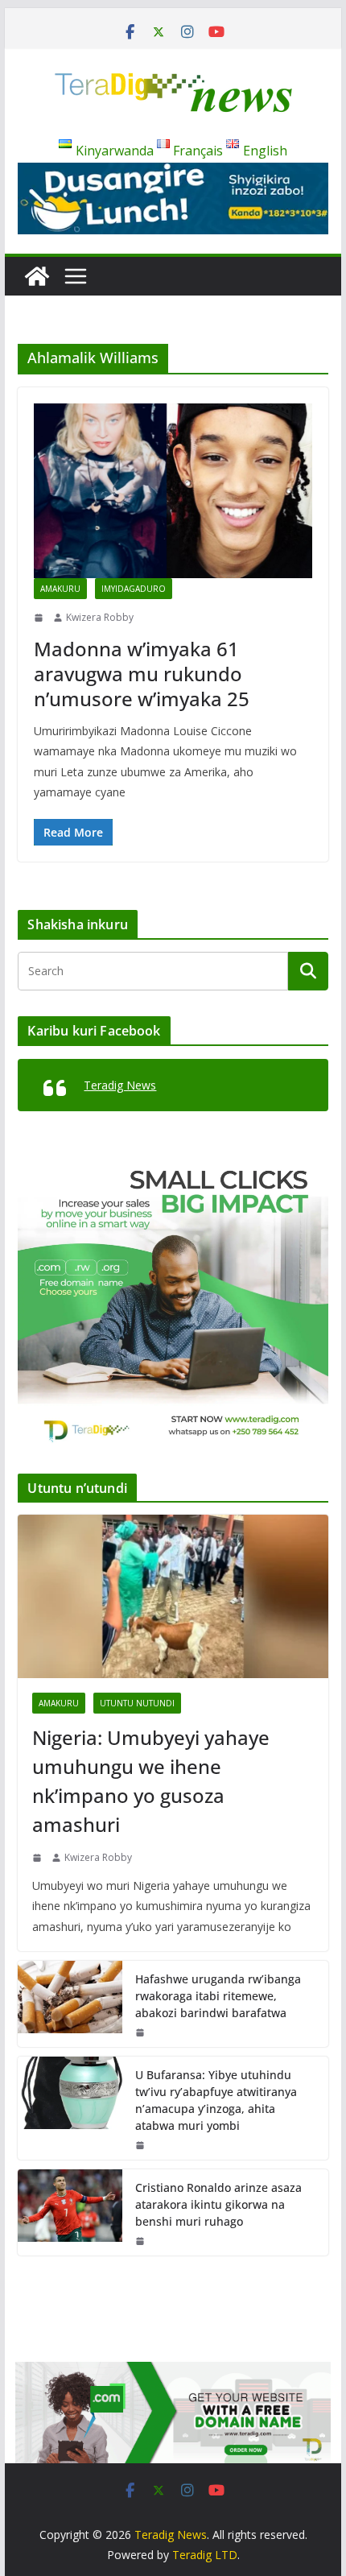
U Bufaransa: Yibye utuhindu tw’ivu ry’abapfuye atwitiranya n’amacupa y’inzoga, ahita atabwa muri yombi (216, 2100)
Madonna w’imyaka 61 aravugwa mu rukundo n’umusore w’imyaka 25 (142, 674)
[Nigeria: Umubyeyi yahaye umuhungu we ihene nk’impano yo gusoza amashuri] (173, 1596)
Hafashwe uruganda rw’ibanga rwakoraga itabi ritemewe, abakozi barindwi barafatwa (218, 1996)
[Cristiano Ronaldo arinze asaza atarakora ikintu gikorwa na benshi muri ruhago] (70, 2212)
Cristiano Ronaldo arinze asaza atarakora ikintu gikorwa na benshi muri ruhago (218, 2204)
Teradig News (120, 1085)
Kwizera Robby (100, 617)
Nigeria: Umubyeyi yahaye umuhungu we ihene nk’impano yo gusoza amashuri (151, 1781)
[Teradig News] (37, 276)
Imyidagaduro (134, 589)
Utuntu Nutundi (137, 1703)
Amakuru (60, 589)
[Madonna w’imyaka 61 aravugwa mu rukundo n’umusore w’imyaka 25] (173, 491)
